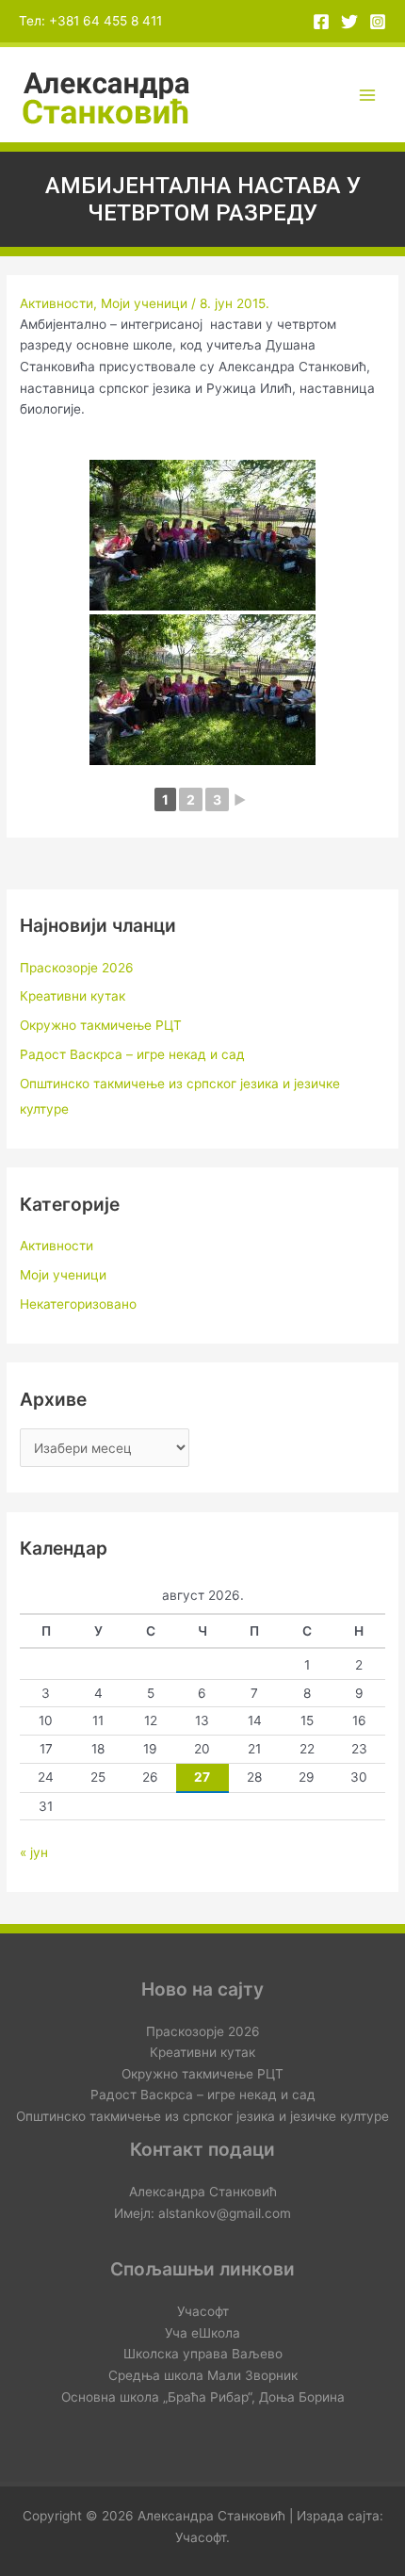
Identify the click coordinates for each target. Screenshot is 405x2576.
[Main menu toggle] (368, 95)
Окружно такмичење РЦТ (101, 1025)
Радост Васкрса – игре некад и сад (132, 1054)
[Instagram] (378, 22)
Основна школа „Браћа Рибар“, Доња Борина (203, 2397)
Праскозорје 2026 (77, 968)
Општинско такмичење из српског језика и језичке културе (202, 2116)
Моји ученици (144, 303)
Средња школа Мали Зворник (203, 2375)
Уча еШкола (202, 2333)
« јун (34, 1852)
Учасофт (203, 2311)
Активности (57, 303)
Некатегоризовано (78, 1304)
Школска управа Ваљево (203, 2354)
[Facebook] (321, 22)
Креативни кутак (73, 996)
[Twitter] (349, 22)
